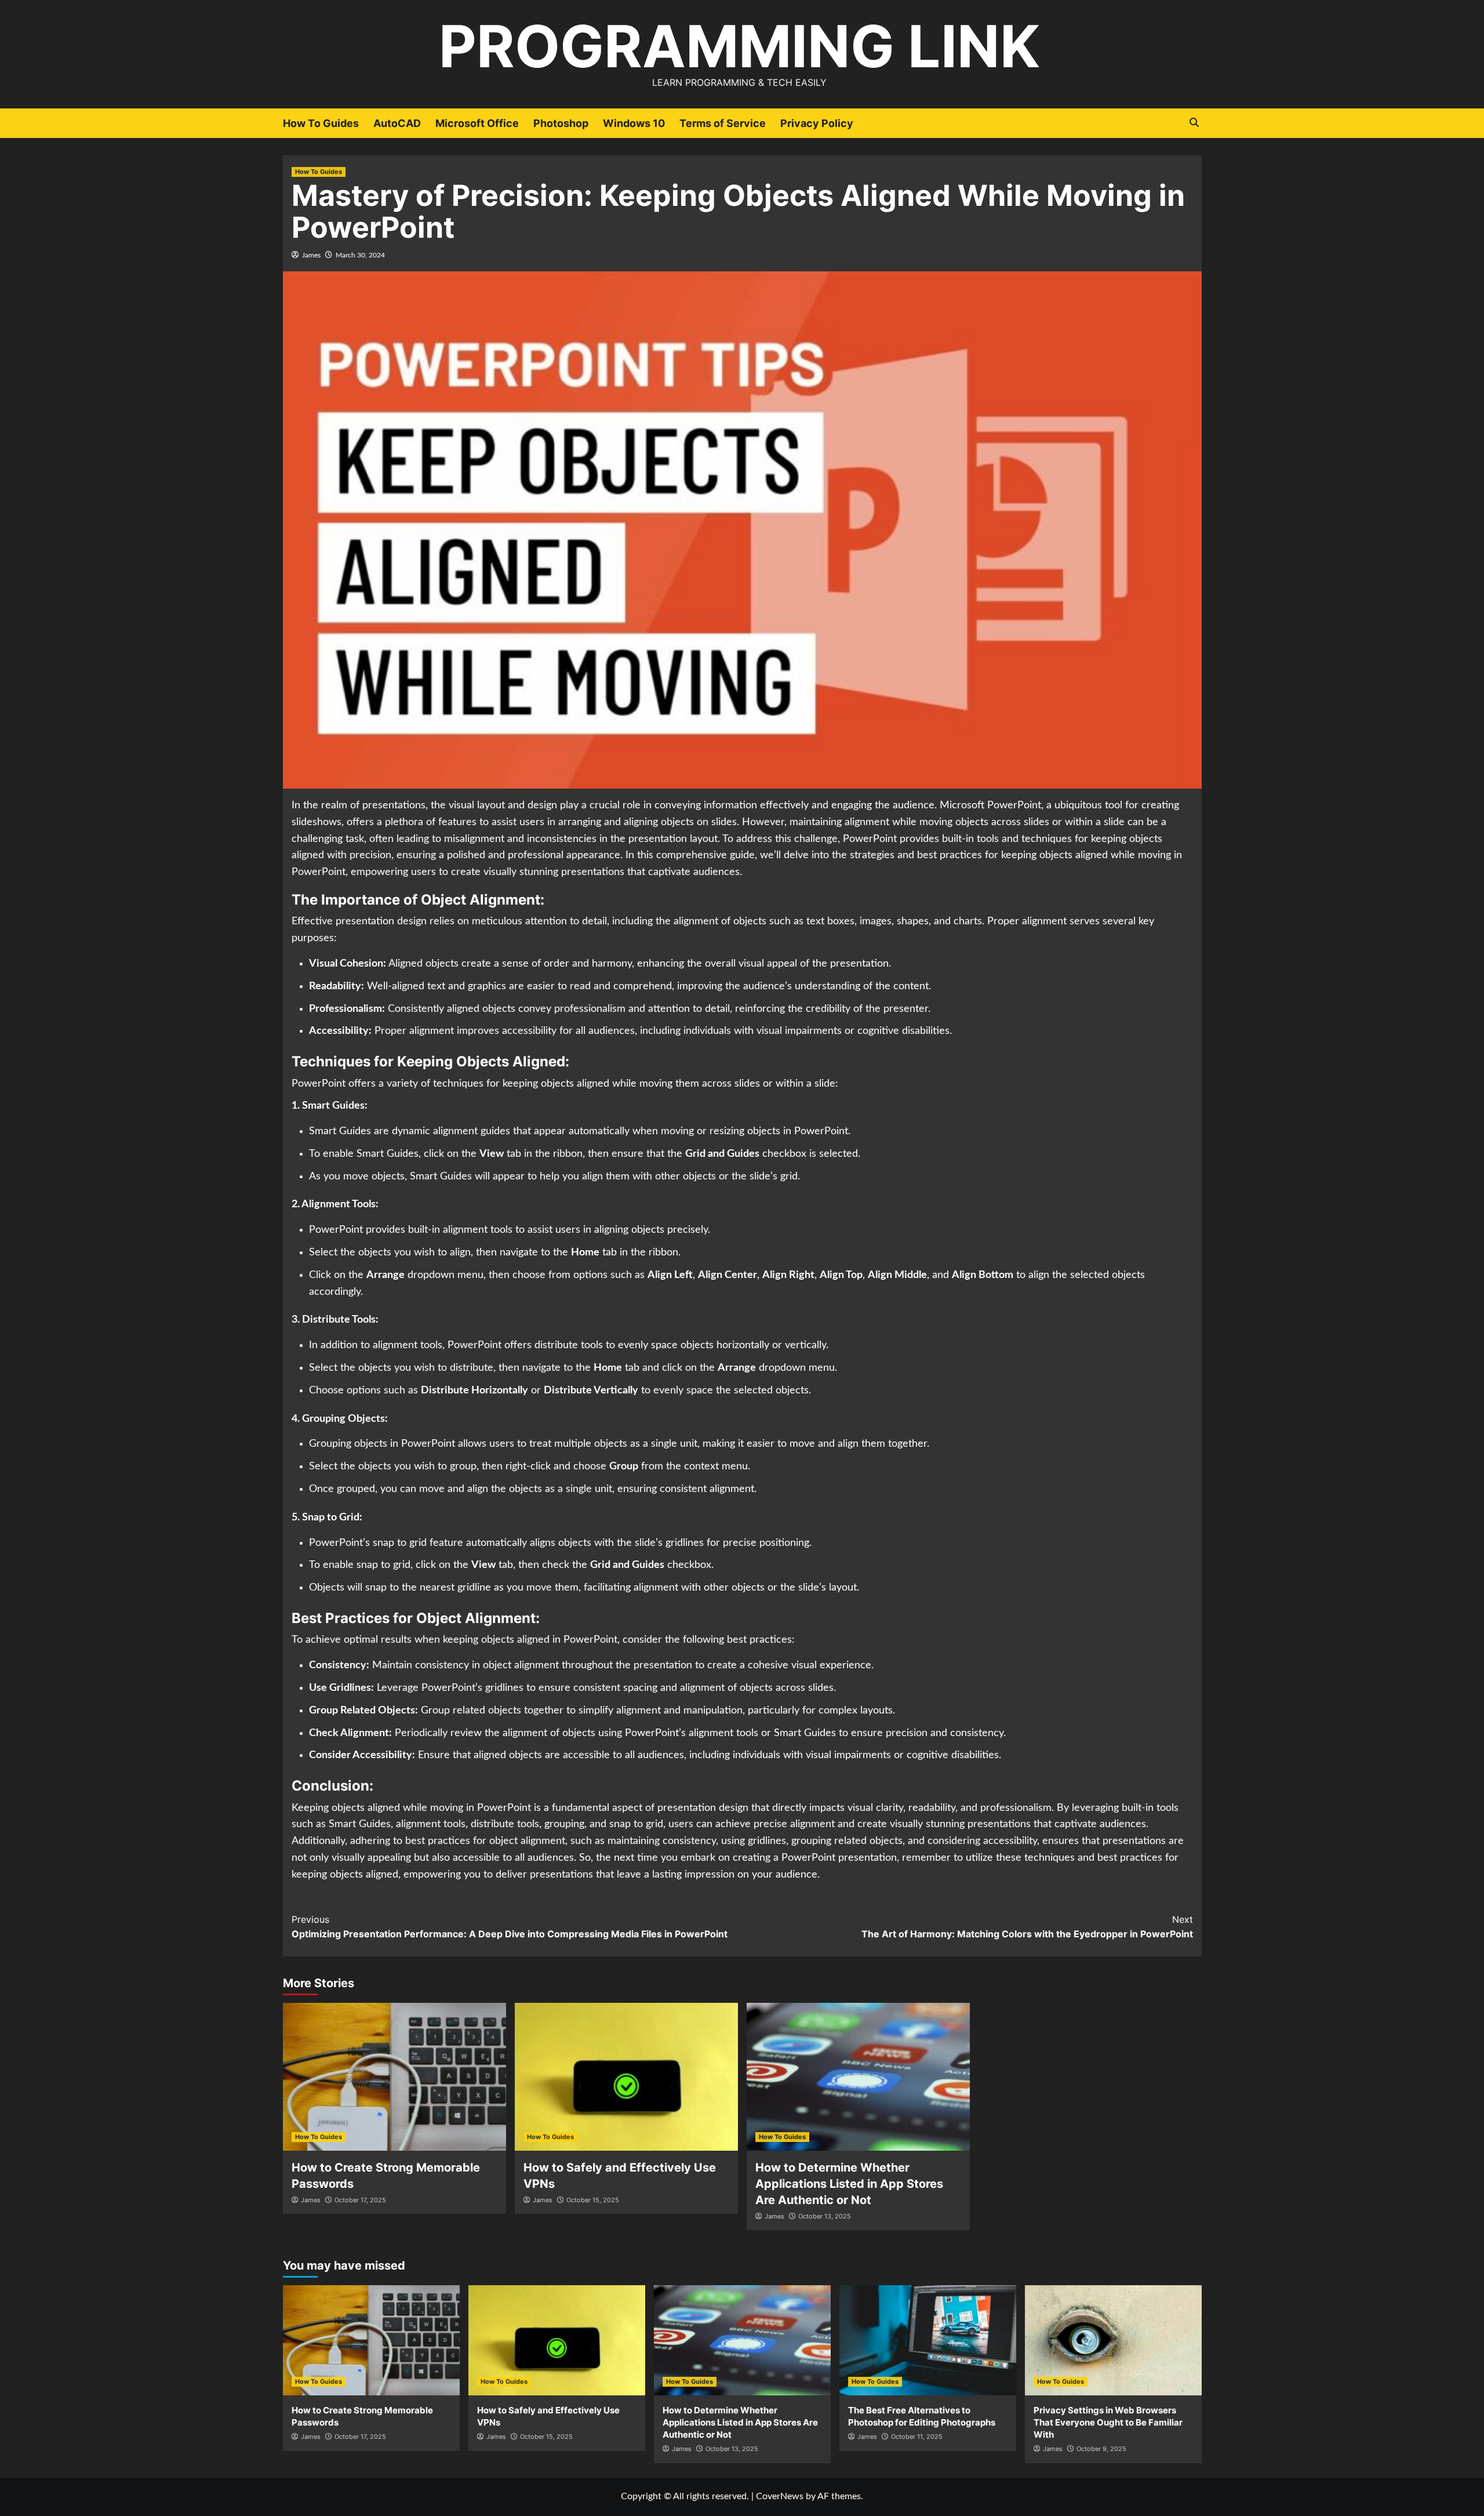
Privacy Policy (817, 123)
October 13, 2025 (825, 2216)
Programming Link (739, 46)
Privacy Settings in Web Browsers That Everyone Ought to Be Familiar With (1108, 2422)
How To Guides (321, 123)
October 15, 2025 (593, 2200)
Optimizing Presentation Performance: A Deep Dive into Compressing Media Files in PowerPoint (510, 1927)
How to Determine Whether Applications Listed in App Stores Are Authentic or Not (849, 2184)
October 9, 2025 (1101, 2449)
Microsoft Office (477, 123)
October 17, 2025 (360, 2200)
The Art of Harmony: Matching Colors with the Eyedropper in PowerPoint (1027, 1927)
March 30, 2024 (360, 255)
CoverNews (780, 2496)
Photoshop (561, 123)
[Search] (1194, 123)
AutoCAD (397, 123)
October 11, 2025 (917, 2437)
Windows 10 (634, 123)
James (311, 255)
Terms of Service (723, 123)
